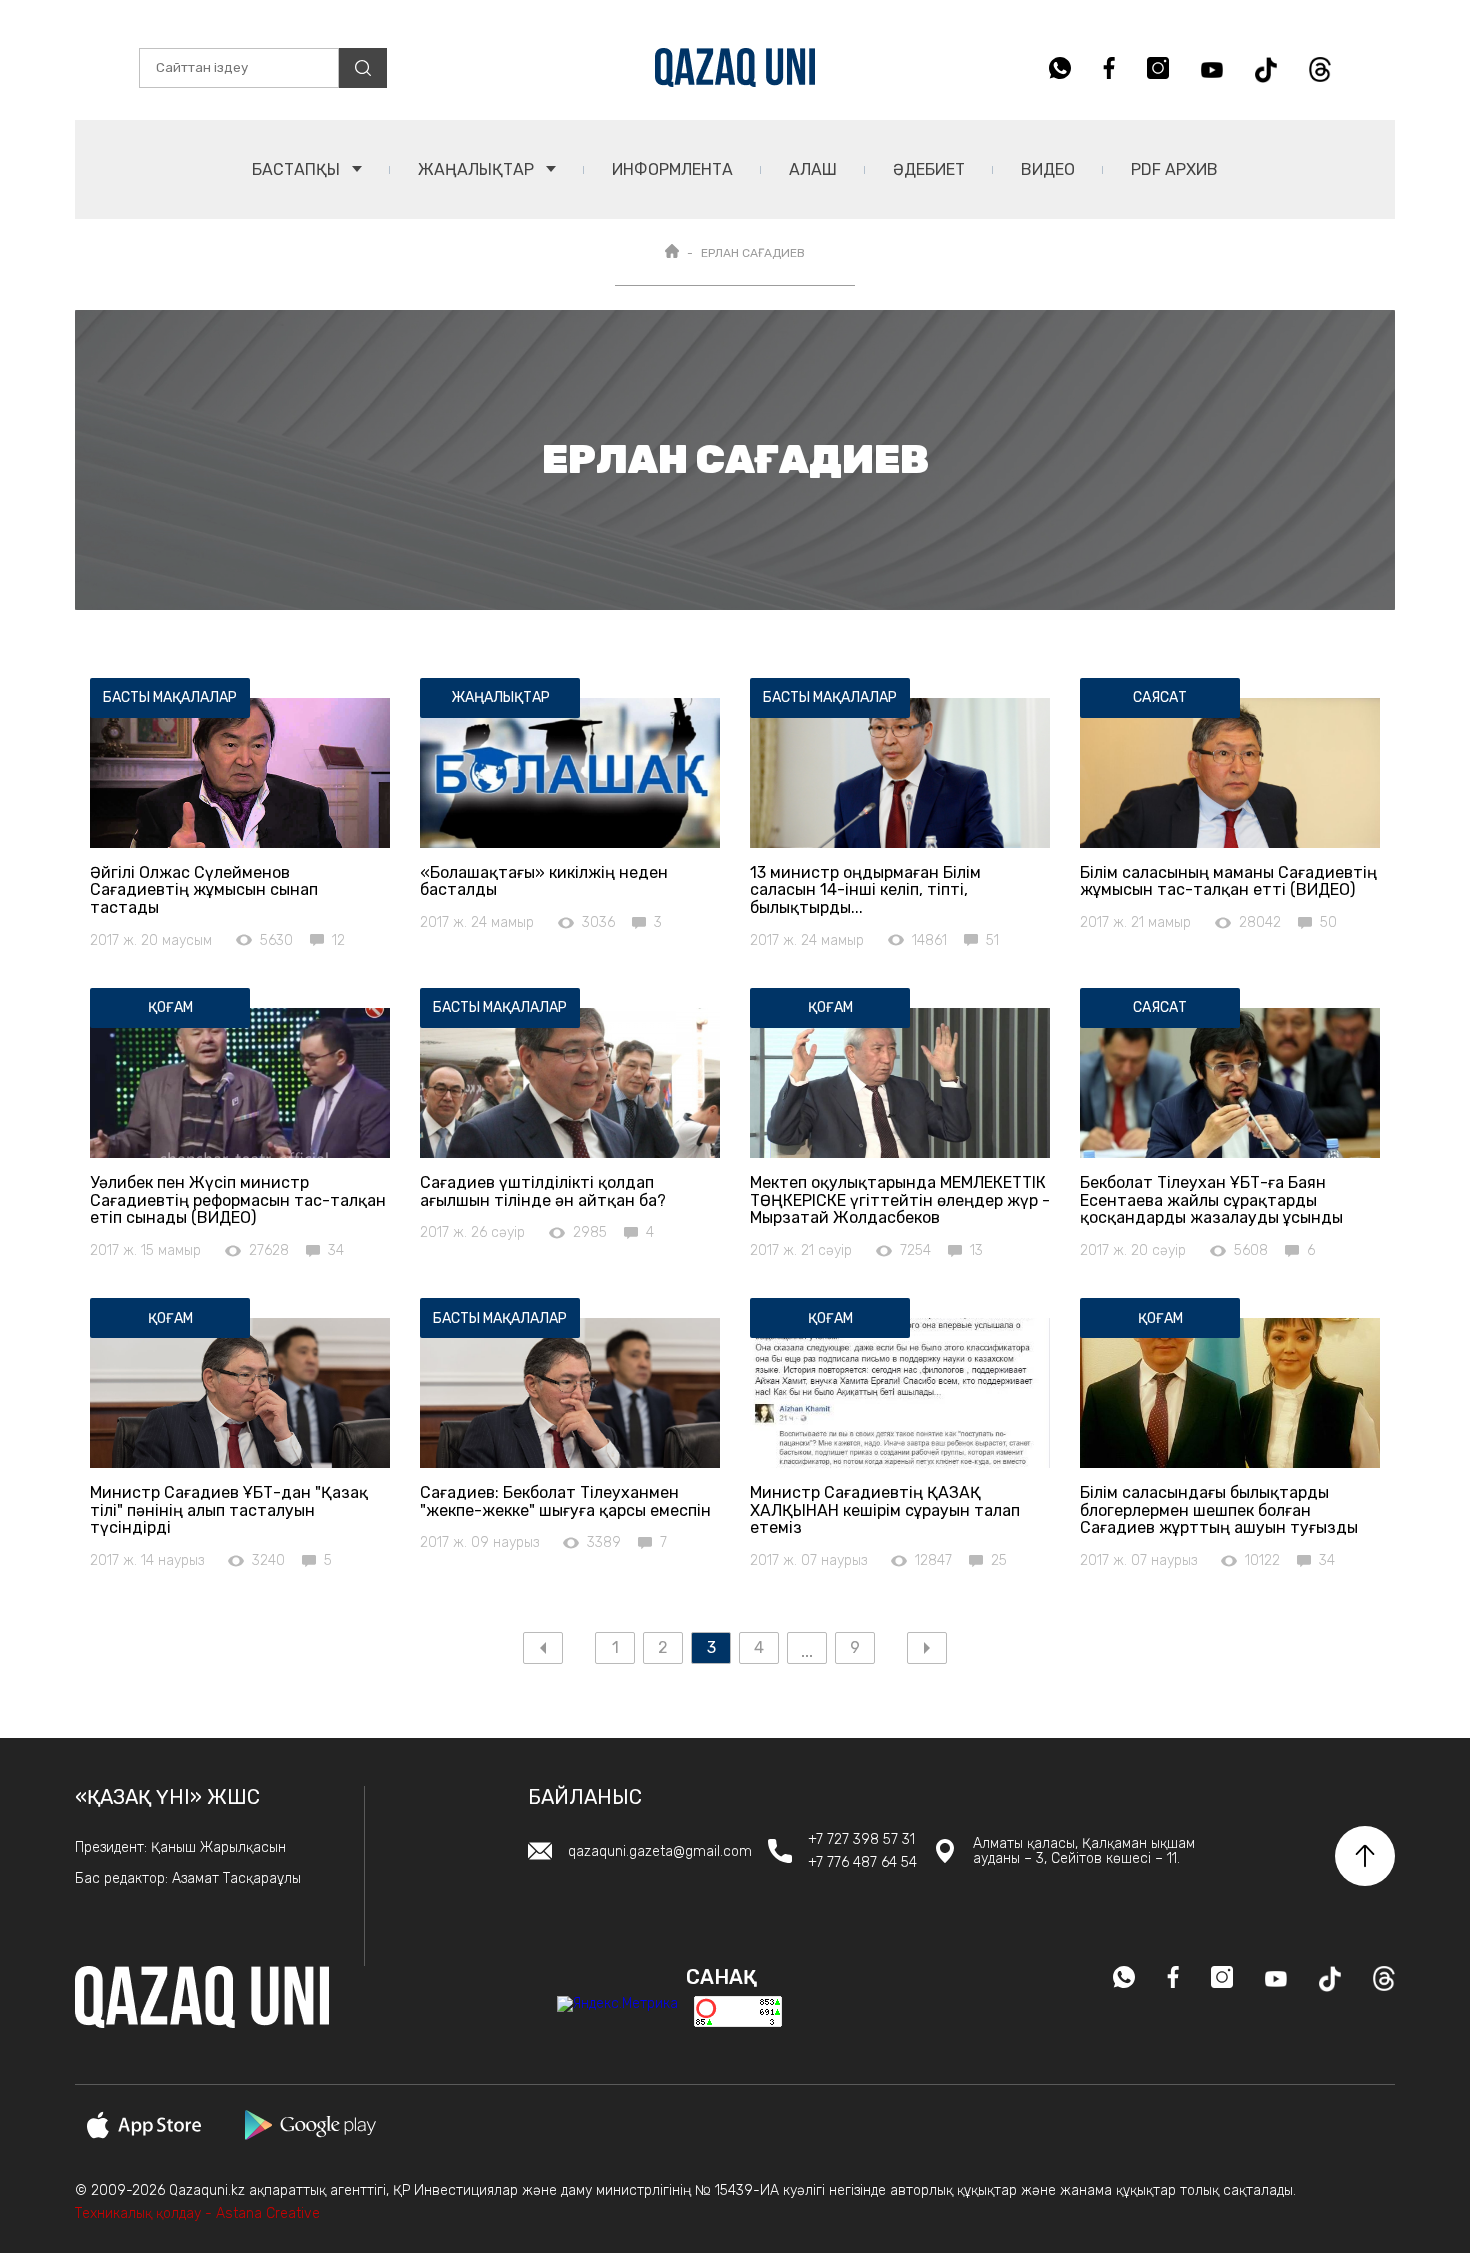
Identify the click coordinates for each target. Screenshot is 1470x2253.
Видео (1048, 169)
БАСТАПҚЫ (298, 169)
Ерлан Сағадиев (753, 253)
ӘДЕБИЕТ (929, 169)
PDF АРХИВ (1174, 169)
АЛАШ (813, 169)
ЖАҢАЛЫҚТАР (478, 169)
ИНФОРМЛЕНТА (672, 169)
